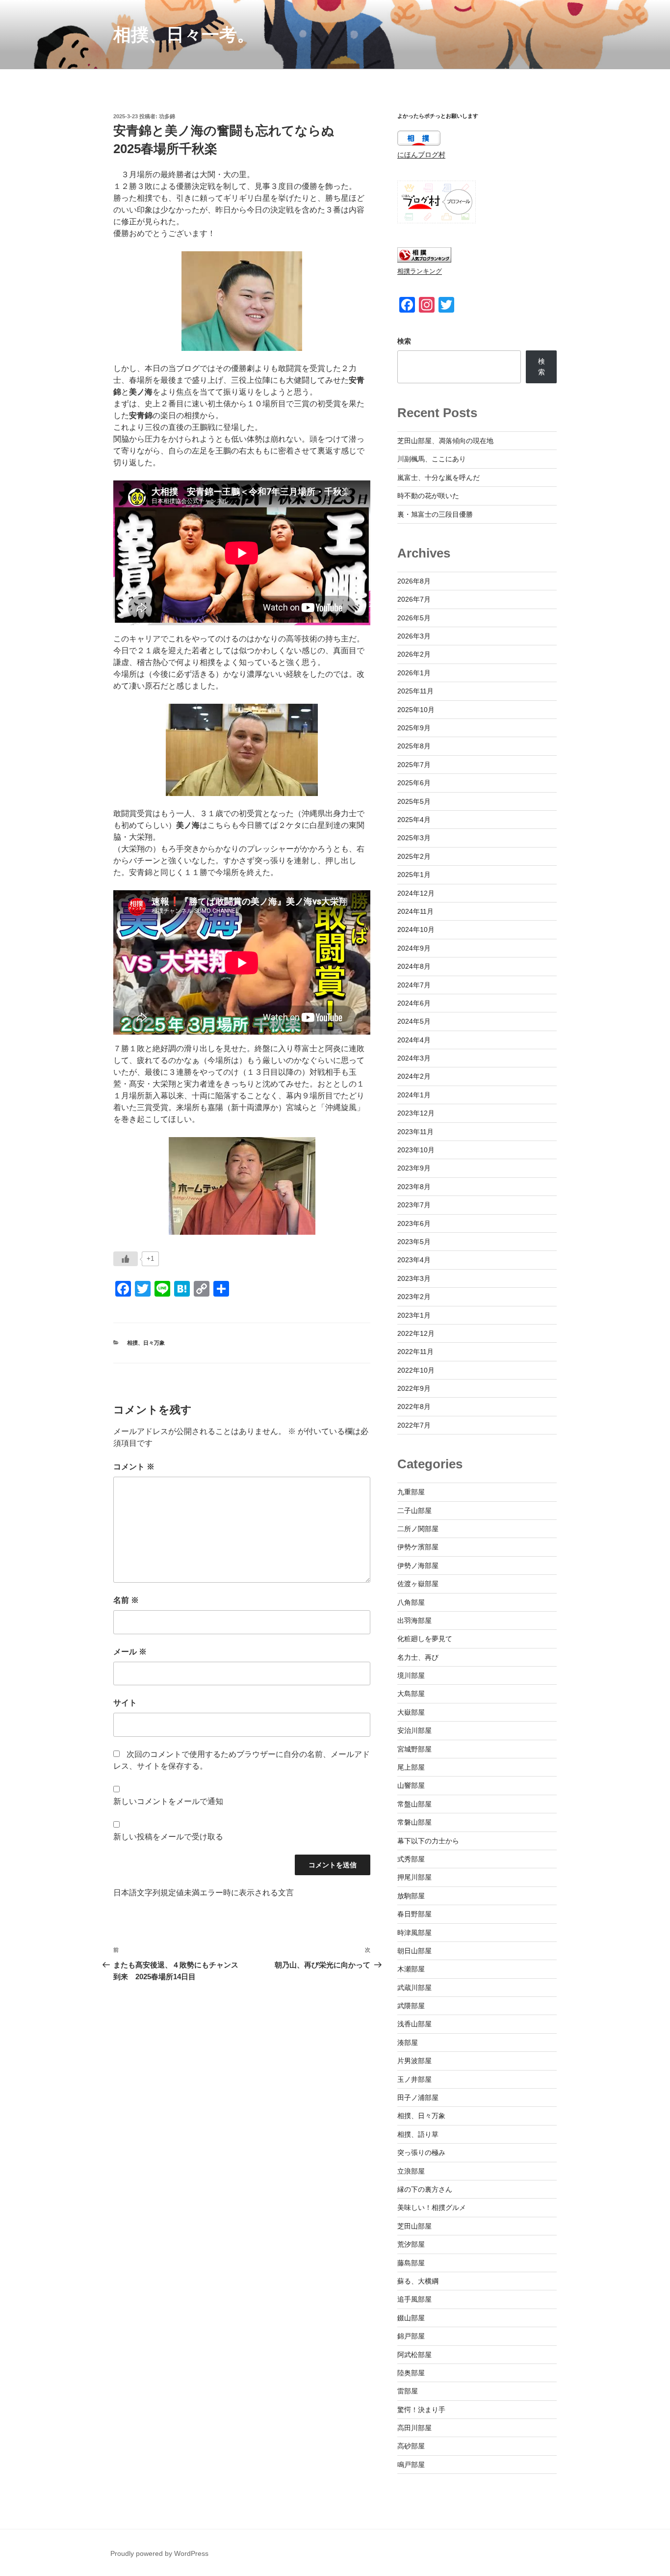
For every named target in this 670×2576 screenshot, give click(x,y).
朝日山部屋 (414, 1951)
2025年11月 (415, 691)
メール (130, 1652)
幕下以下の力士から (428, 1841)
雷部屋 (408, 2391)
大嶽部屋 (411, 1712)
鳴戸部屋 (411, 2465)
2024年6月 (414, 1003)
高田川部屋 (414, 2428)
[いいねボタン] (126, 1259)
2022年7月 (414, 1425)
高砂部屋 (411, 2446)
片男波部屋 (414, 2061)
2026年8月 (414, 581)
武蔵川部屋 (414, 1988)
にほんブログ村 (421, 155)
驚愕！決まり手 (421, 2410)
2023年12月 (416, 1113)
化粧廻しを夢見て (425, 1639)
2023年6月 (414, 1223)
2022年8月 (414, 1407)
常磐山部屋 (414, 1822)
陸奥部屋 (411, 2373)
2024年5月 (414, 1021)
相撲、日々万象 (146, 1343)
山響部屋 (411, 1785)
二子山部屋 (414, 1511)
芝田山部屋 (414, 2226)
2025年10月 (416, 710)
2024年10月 (416, 929)
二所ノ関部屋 (418, 1529)
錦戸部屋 (411, 2336)
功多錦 (167, 116)
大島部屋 (411, 1694)
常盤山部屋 (414, 1804)
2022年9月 (414, 1388)
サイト (125, 1703)
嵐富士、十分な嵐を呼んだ (438, 478)
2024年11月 (415, 911)
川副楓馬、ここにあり (432, 459)
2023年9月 (414, 1168)
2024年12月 (416, 893)
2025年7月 (414, 765)
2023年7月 (414, 1205)
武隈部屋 (411, 2006)
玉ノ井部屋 (414, 2079)
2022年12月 (416, 1333)
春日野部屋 (414, 1914)
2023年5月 (414, 1242)
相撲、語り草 (418, 2134)
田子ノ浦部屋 (418, 2098)
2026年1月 (414, 673)
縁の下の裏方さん (425, 2189)
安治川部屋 (414, 1730)
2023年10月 (416, 1150)
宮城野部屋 (414, 1749)
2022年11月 (415, 1352)
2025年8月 (414, 746)
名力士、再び (418, 1657)
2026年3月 (414, 636)
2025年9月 (414, 728)
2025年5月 (414, 801)
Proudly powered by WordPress (159, 2553)
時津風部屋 (414, 1933)
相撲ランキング (420, 271)
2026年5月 (414, 618)
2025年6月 (414, 783)
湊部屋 (408, 2043)
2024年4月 (414, 1040)
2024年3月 (414, 1058)
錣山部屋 (411, 2318)
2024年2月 (414, 1076)
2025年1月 (414, 875)
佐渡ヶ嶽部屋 (418, 1584)
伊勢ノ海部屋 (418, 1566)
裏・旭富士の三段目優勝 (435, 514)
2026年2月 (414, 654)
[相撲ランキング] (424, 260)
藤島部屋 (411, 2263)
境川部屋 (411, 1675)
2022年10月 (416, 1370)
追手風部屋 (414, 2299)
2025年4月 (414, 820)
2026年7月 (414, 599)
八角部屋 (411, 1602)
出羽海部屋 (414, 1620)
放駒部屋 (411, 1896)
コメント (134, 1467)
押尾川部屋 (414, 1877)
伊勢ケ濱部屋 (418, 1547)
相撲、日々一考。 (184, 35)
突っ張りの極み (421, 2152)
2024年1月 (414, 1095)
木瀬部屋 (411, 1969)
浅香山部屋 (414, 2024)
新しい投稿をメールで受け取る (168, 1837)
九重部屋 (411, 1492)
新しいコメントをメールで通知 (168, 1801)
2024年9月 (414, 948)
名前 (126, 1600)
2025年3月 (414, 838)
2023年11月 (415, 1132)
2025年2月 (414, 856)
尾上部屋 (411, 1767)
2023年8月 (414, 1187)
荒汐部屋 (411, 2244)
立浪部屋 (411, 2171)
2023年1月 (414, 1315)
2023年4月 (414, 1260)
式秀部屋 (411, 1859)
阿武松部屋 (414, 2355)
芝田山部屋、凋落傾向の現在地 (445, 441)
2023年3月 (414, 1278)
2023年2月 (414, 1297)
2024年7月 (414, 985)
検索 (404, 341)
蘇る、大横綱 (418, 2281)
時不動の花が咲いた (428, 496)
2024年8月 (414, 966)
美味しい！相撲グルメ (432, 2207)
